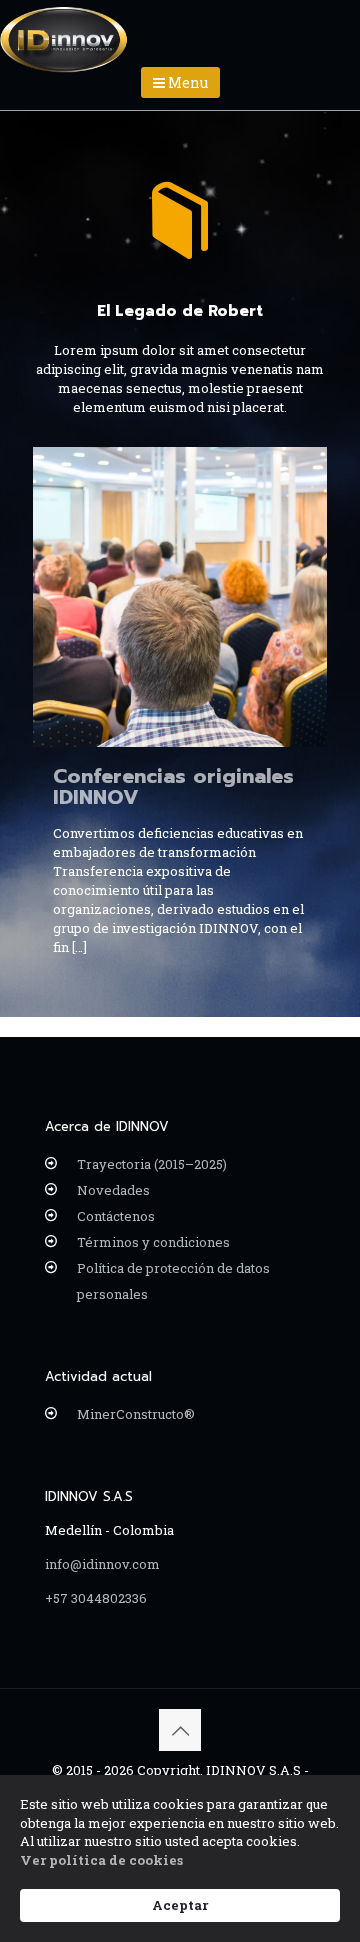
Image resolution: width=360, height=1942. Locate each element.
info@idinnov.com (102, 1564)
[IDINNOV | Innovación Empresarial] (64, 25)
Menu (186, 82)
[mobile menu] (333, 30)
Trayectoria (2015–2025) (152, 1164)
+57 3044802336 (96, 1598)
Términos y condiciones (153, 1242)
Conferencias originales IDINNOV (173, 786)
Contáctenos (116, 1216)
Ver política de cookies (101, 1860)
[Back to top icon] (180, 1730)
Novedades (113, 1190)
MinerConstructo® (136, 1414)
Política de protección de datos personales (173, 1281)
